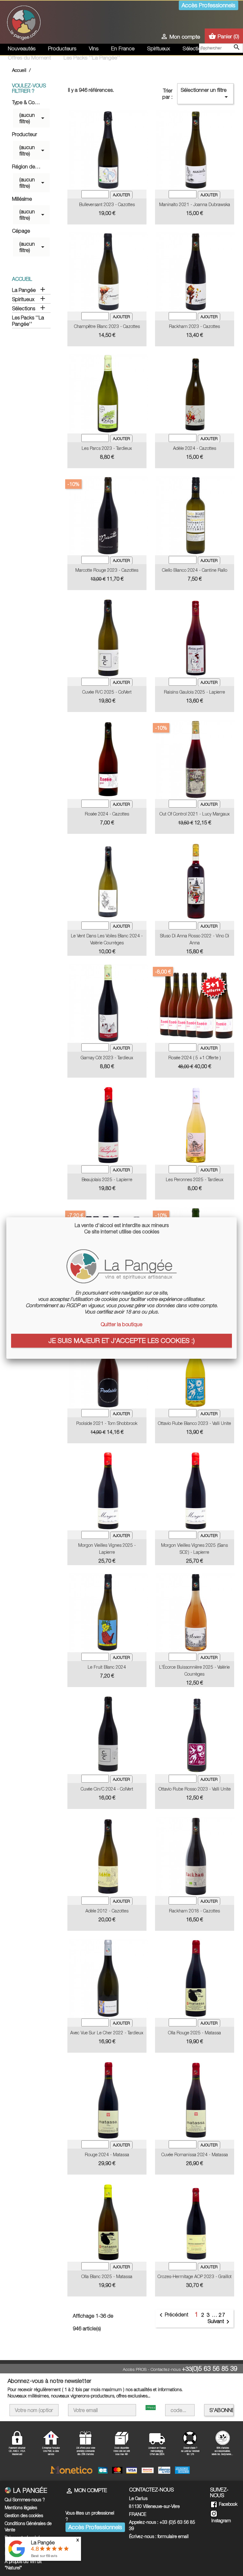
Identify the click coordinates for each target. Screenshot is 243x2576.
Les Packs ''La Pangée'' (92, 58)
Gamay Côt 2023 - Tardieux (107, 1058)
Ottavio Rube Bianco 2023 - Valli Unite (194, 1423)
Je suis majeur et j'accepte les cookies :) (121, 1340)
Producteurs (62, 48)
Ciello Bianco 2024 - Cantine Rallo (195, 570)
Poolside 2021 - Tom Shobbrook (107, 1423)
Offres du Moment (29, 58)
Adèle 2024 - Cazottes (195, 448)
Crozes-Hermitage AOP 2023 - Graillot (195, 2276)
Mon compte (86, 2490)
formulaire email (173, 2536)
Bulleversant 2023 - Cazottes (107, 204)
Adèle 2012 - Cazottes (107, 1911)
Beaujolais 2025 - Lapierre (107, 1179)
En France (123, 48)
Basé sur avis (44, 2556)
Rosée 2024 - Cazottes (107, 814)
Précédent (173, 2315)
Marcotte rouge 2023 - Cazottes (107, 570)
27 (222, 2315)
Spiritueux (159, 48)
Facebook (227, 2504)
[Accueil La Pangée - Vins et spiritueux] (24, 22)
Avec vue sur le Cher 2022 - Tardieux (107, 2033)
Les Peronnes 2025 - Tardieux (195, 1179)
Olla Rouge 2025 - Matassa (194, 2033)
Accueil (22, 279)
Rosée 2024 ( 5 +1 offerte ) (195, 1058)
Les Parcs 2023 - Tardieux (107, 448)
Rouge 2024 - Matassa (107, 2154)
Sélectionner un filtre (205, 94)
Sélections (195, 48)
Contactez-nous (166, 2369)
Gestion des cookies (24, 2515)
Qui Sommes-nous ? (25, 2500)
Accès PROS (135, 2369)
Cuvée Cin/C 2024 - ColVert (107, 1789)
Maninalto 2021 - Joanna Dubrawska (195, 204)
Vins (94, 48)
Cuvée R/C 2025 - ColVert (107, 692)
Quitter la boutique (121, 1324)
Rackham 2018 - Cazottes (194, 1911)
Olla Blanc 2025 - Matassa (107, 2276)
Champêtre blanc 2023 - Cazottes (107, 326)
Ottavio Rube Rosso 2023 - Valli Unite (195, 1789)
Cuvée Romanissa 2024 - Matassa (195, 2154)
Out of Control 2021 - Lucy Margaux (195, 814)
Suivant (220, 2322)
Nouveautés (22, 48)
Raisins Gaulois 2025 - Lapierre (194, 692)
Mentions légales (21, 2507)
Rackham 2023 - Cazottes (194, 326)
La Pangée (24, 290)
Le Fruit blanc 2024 (107, 1667)
